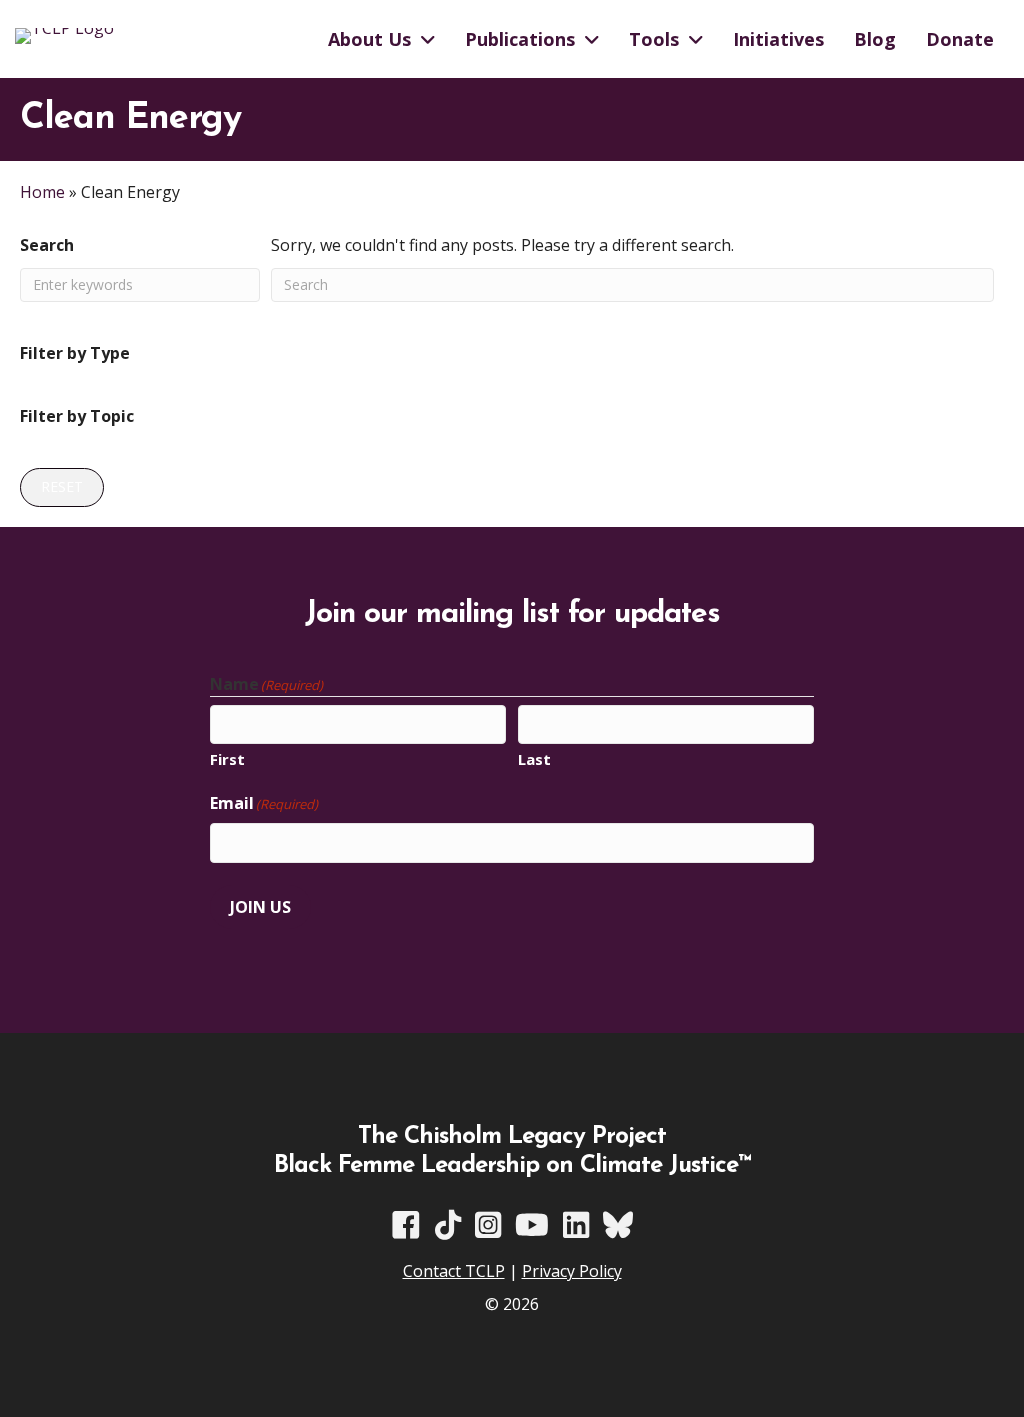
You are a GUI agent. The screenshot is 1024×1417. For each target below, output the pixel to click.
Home (42, 192)
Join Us (260, 907)
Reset (62, 486)
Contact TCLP (454, 1271)
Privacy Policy (572, 1271)
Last (534, 759)
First (227, 759)
